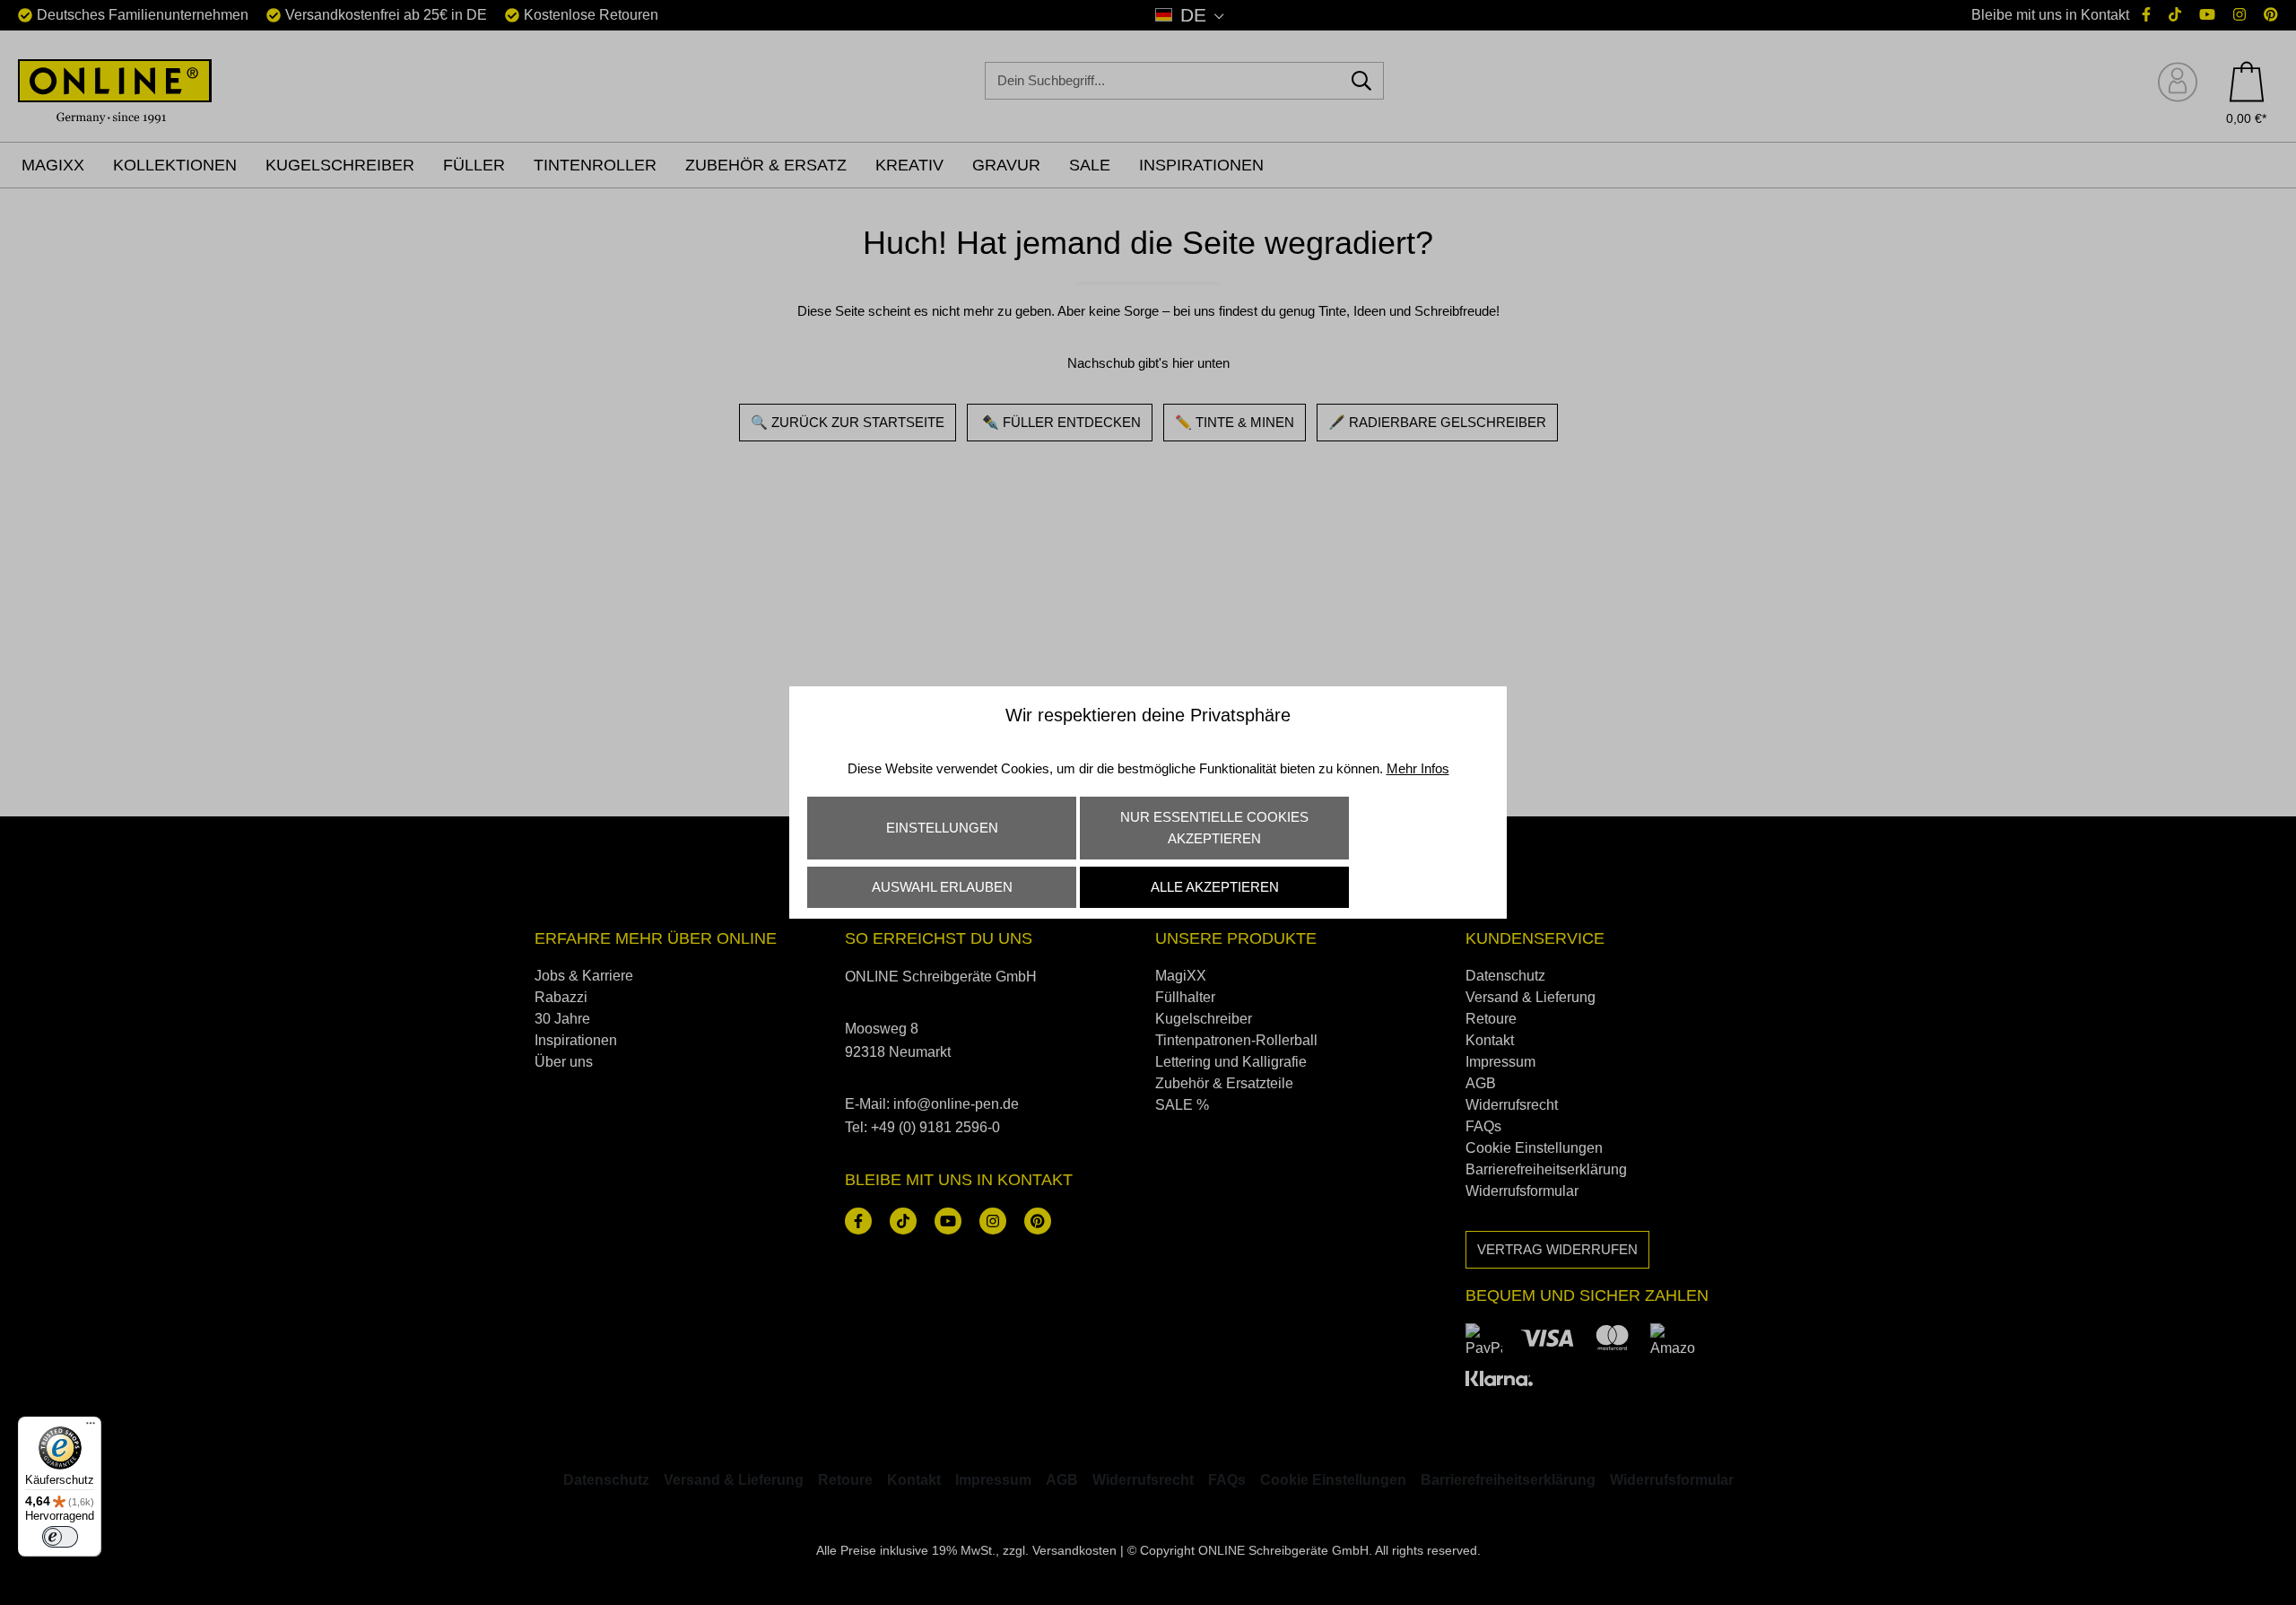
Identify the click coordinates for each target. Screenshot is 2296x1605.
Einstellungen (942, 828)
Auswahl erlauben (942, 887)
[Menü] (91, 1427)
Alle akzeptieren (1215, 887)
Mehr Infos (1418, 768)
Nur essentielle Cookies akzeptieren (1214, 828)
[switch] (60, 1537)
